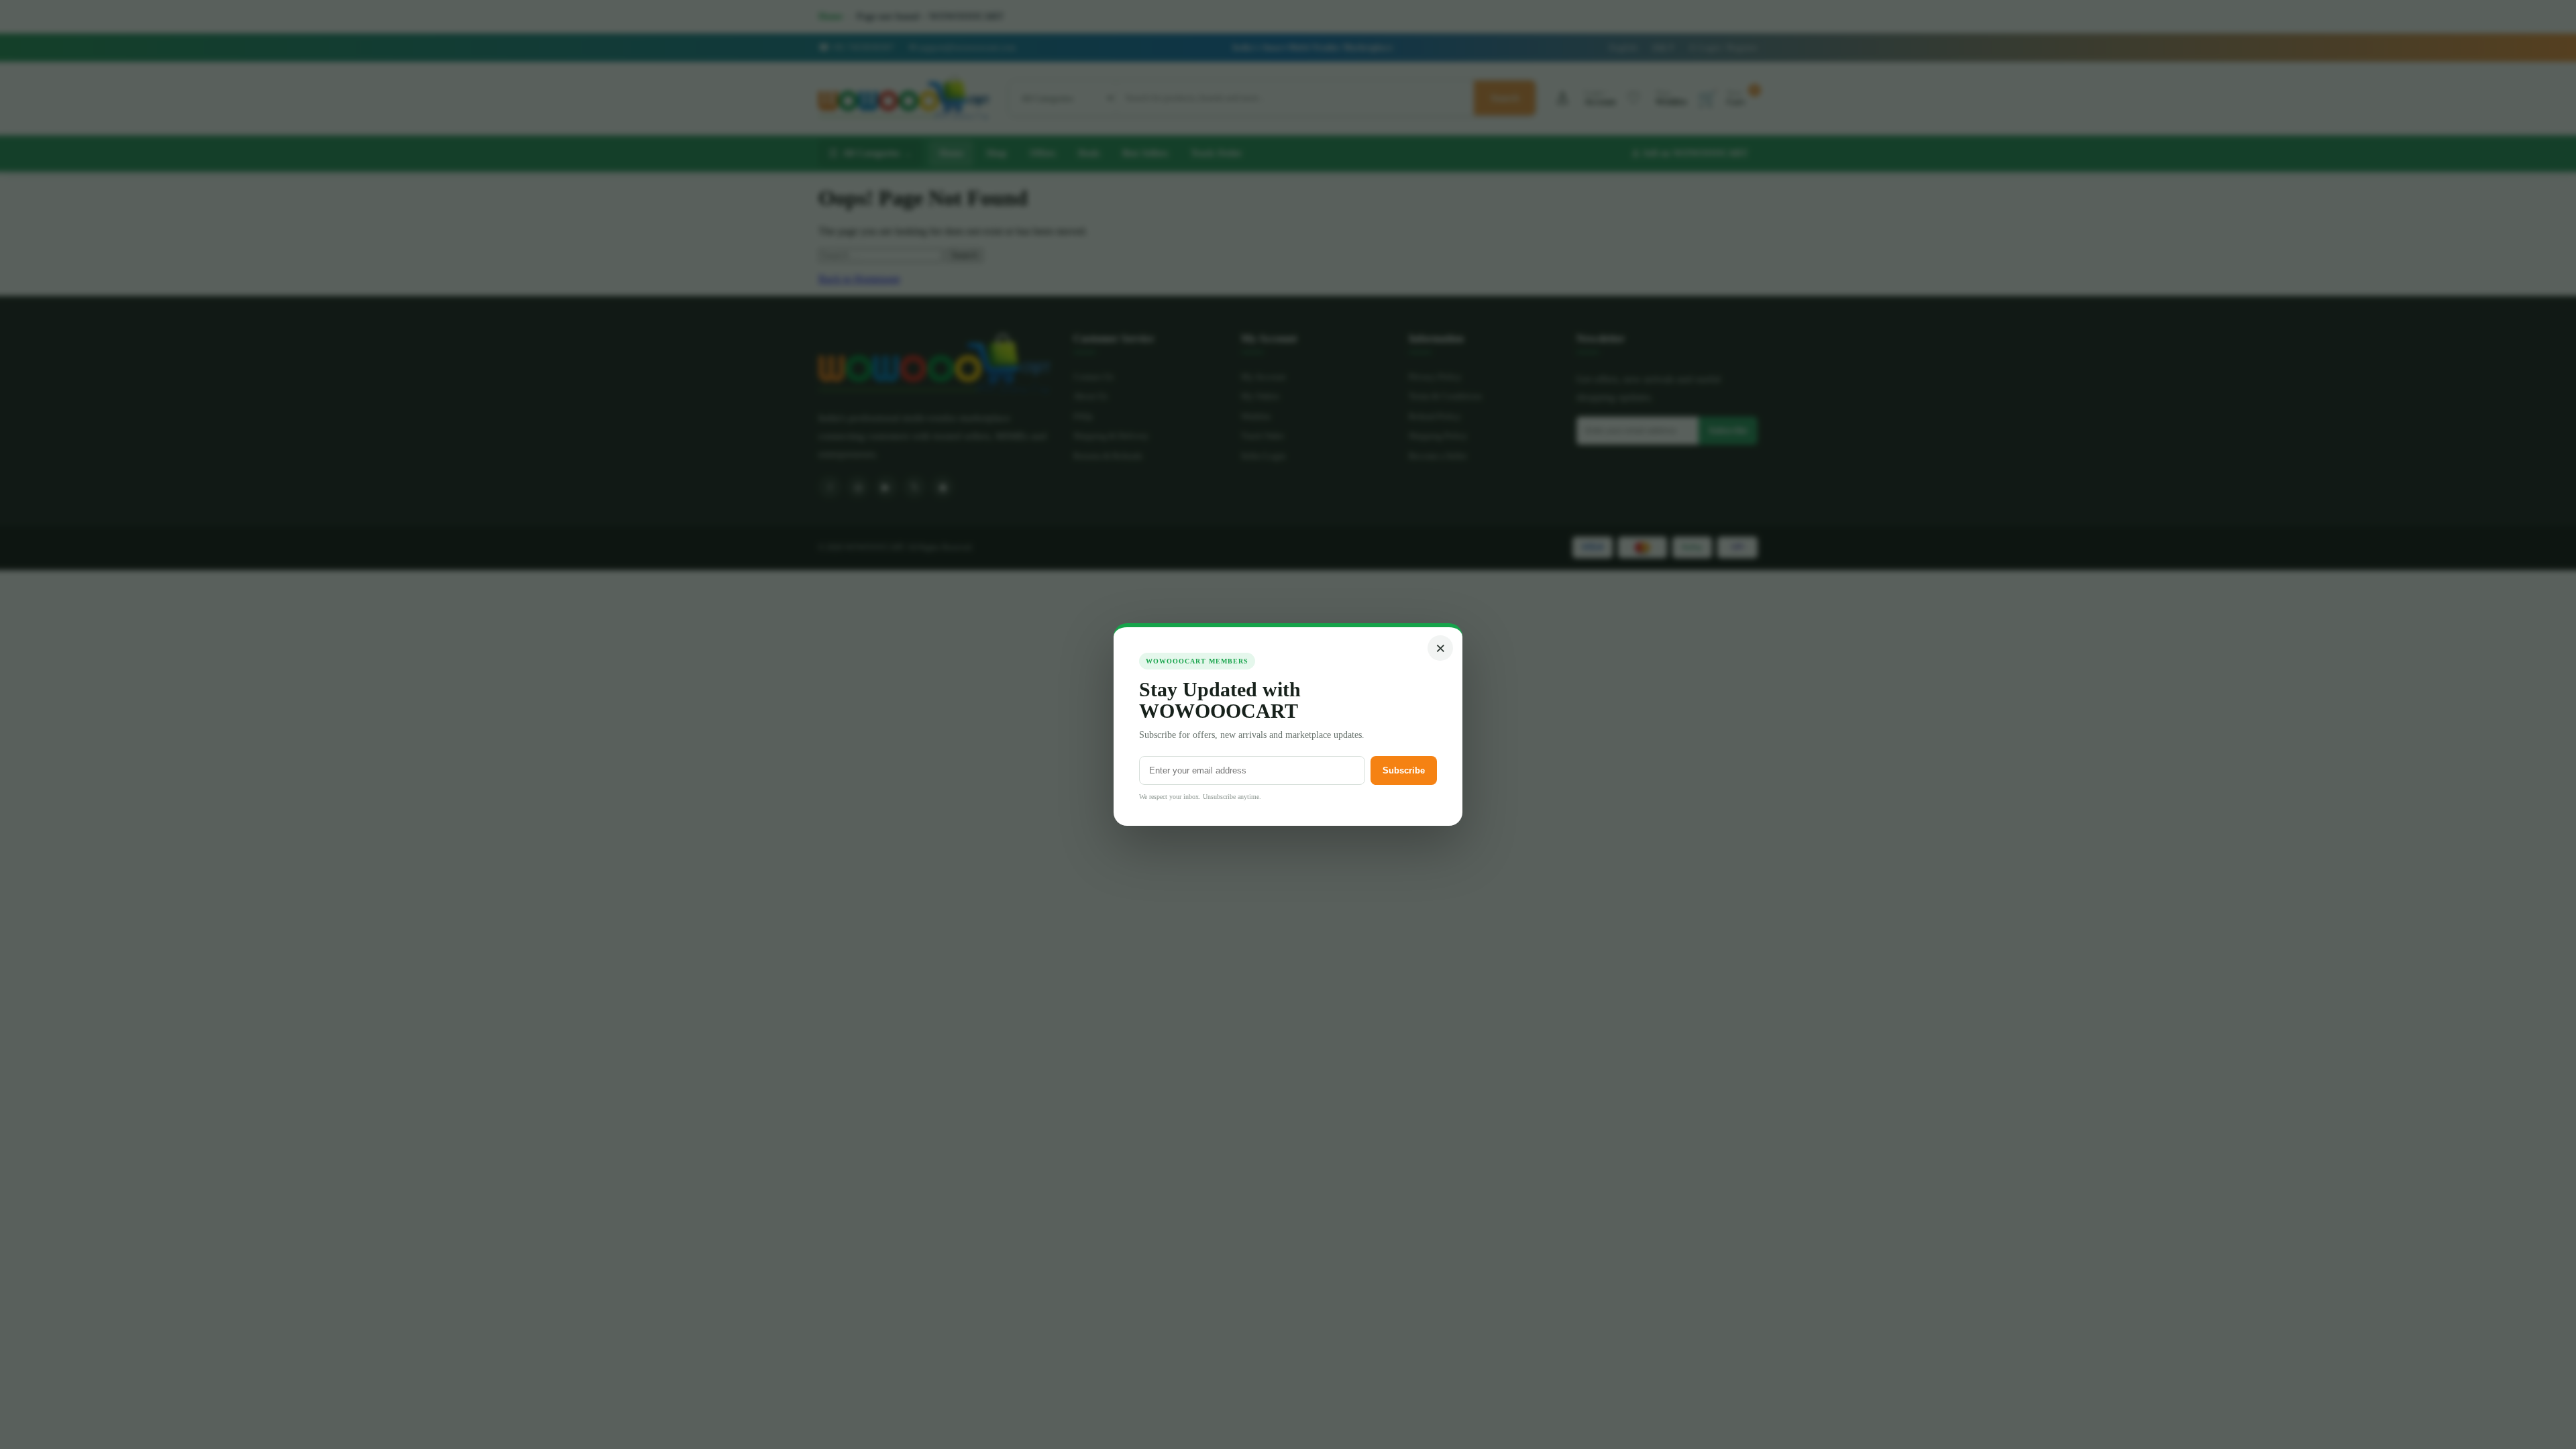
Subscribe (1404, 770)
